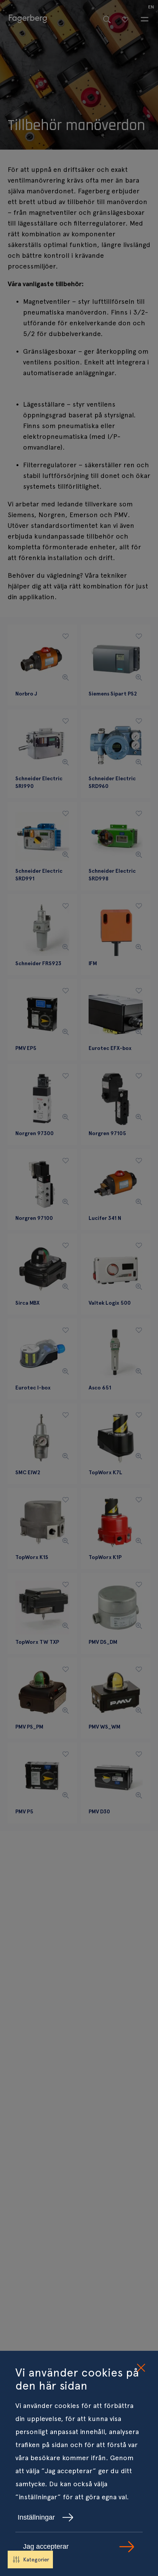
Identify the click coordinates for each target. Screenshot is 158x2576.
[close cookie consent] (141, 2368)
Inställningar (36, 2517)
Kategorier (36, 2560)
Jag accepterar (46, 2546)
